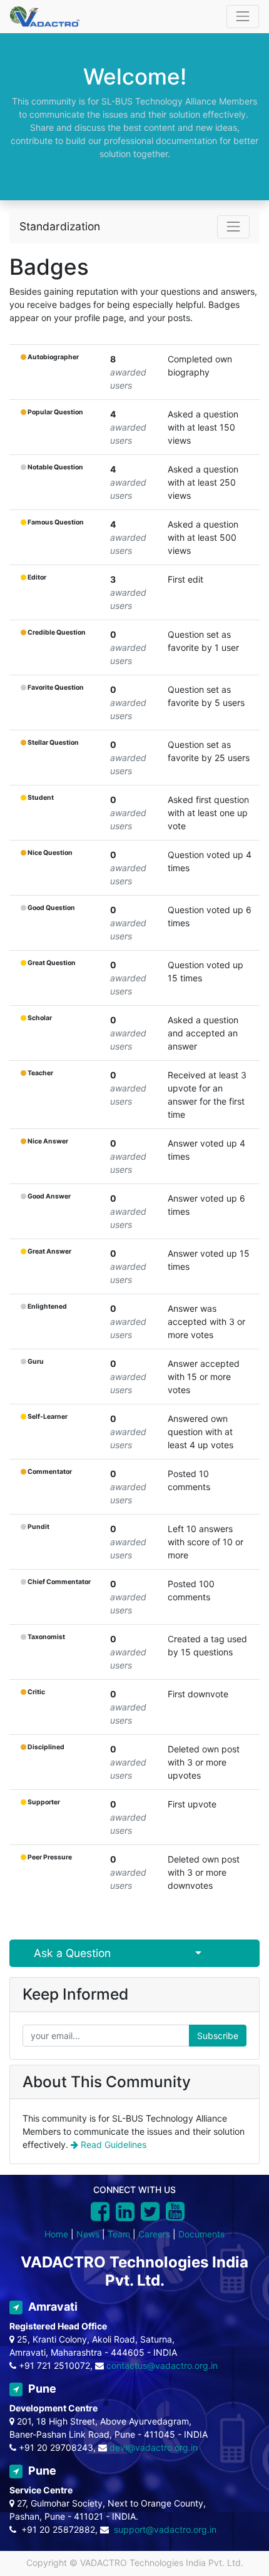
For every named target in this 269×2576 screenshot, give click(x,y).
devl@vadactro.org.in (154, 2447)
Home (56, 2234)
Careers (154, 2234)
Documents (201, 2234)
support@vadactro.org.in (165, 2529)
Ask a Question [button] (72, 1953)
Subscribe (218, 2036)
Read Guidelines (112, 2144)
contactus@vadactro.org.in (162, 2365)
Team (119, 2234)
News (88, 2234)
